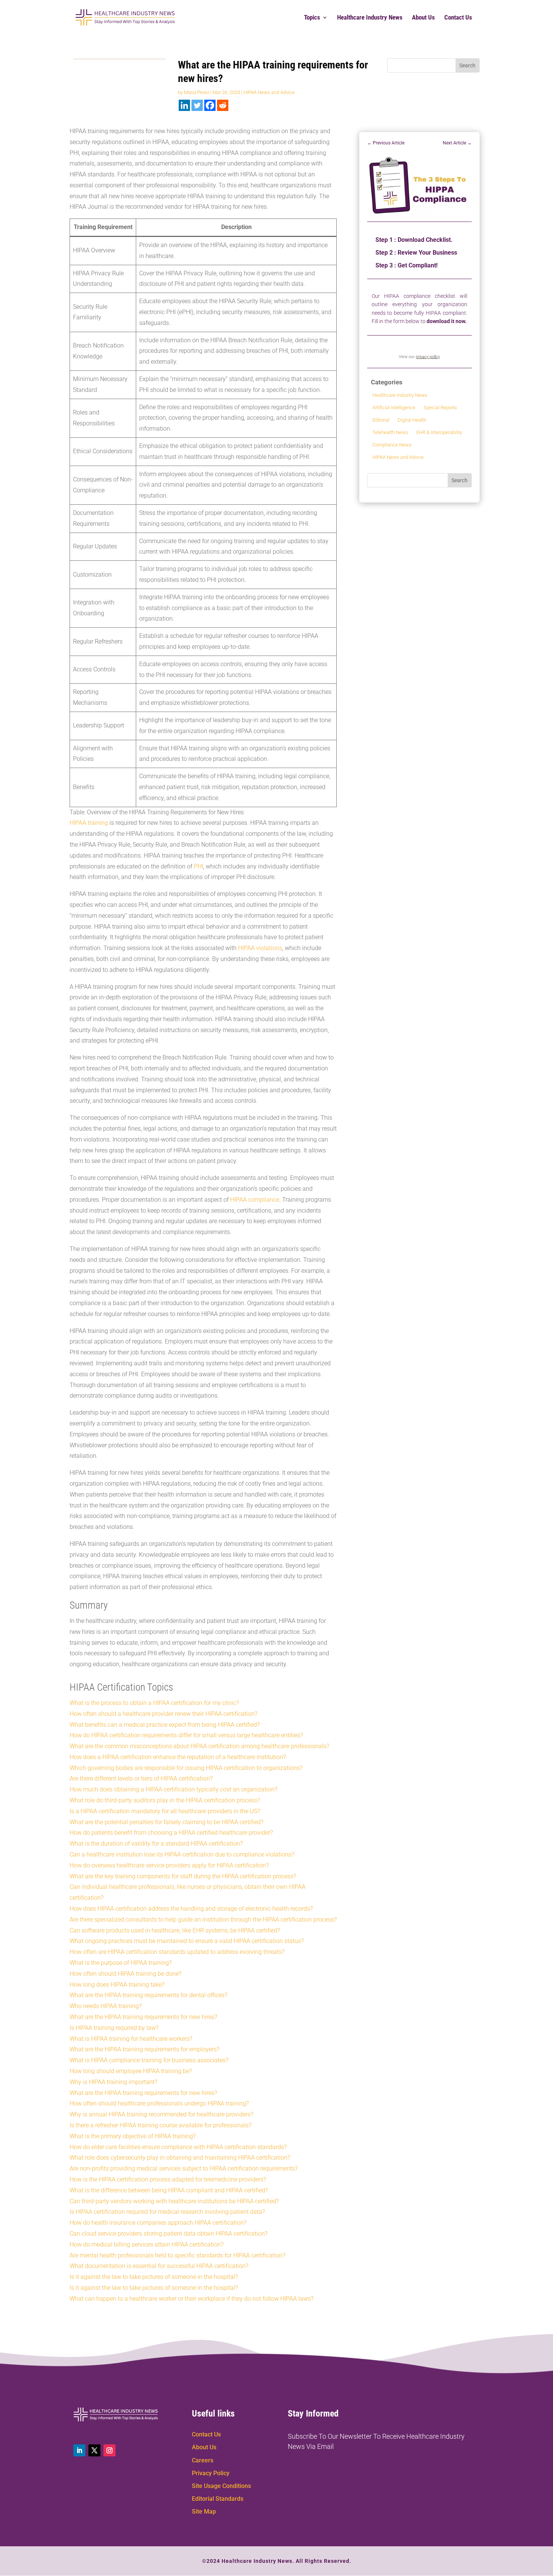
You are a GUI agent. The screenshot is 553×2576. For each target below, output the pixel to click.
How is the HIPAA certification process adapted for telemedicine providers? (168, 2179)
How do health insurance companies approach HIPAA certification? (158, 2223)
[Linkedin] (184, 105)
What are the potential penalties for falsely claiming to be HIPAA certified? (166, 1822)
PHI (198, 866)
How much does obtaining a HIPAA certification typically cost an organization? (173, 1789)
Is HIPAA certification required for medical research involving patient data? (167, 2212)
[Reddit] (223, 105)
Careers (203, 2460)
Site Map (204, 2511)
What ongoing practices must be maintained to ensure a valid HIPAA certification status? (187, 1941)
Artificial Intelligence (394, 408)
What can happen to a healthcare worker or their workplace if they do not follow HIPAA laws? (191, 2299)
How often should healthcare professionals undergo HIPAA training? (159, 2103)
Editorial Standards (218, 2499)
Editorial (381, 420)
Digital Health (412, 420)
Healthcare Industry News (370, 18)
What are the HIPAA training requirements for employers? (144, 2049)
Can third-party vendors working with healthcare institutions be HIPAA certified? (174, 2201)
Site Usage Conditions (221, 2486)
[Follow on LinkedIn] (79, 2450)
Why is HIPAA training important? (113, 2082)
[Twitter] (197, 105)
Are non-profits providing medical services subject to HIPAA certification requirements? (184, 2168)
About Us (423, 18)
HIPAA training (89, 823)
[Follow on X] (94, 2450)
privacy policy (428, 357)
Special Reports (440, 408)
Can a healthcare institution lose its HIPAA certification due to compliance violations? (182, 1854)
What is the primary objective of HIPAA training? (133, 2136)
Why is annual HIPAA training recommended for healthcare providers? (161, 2114)
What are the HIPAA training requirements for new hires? (143, 2017)
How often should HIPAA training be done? (125, 1974)
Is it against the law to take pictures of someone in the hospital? (154, 2277)
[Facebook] (210, 105)
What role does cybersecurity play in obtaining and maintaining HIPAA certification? (180, 2158)
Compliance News (392, 445)
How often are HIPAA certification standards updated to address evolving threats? (177, 1952)
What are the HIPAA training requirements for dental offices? (148, 1995)
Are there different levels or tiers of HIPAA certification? (141, 1778)
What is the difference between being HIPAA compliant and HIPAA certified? (169, 2190)
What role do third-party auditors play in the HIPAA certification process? (165, 1800)
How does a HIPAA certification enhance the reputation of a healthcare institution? (178, 1757)
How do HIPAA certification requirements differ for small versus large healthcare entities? (186, 1735)
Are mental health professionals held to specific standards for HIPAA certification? (177, 2255)
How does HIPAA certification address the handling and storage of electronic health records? (191, 1909)
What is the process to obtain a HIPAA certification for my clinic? (154, 1703)
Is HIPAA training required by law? (114, 2028)
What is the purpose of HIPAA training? (121, 1963)
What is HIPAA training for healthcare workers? (131, 2039)
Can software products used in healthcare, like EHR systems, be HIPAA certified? (175, 1930)
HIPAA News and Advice (269, 92)
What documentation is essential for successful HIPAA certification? (159, 2266)
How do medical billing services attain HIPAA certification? (147, 2244)
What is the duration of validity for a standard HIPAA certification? (156, 1844)
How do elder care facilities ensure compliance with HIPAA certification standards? (178, 2147)
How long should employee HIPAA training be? (131, 2071)
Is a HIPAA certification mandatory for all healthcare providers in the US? (165, 1811)
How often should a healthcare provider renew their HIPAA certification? (163, 1714)
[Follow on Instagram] (109, 2450)
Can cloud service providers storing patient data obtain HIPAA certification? (169, 2234)
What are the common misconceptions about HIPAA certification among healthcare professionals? (199, 1746)
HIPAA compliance (255, 1200)
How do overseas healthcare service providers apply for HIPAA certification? (169, 1865)
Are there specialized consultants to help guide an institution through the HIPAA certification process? (203, 1919)
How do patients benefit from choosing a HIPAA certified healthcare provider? (171, 1833)
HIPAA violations (260, 948)
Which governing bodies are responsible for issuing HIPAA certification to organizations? (186, 1768)
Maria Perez (197, 92)
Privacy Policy (211, 2473)
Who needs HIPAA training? (106, 2006)
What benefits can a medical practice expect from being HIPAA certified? (165, 1725)
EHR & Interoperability (439, 432)
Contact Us (458, 18)
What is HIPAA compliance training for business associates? (149, 2060)
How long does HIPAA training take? (117, 1985)
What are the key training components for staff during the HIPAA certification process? (183, 1876)
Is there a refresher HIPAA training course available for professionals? (160, 2125)
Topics (312, 18)
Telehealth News (390, 432)
